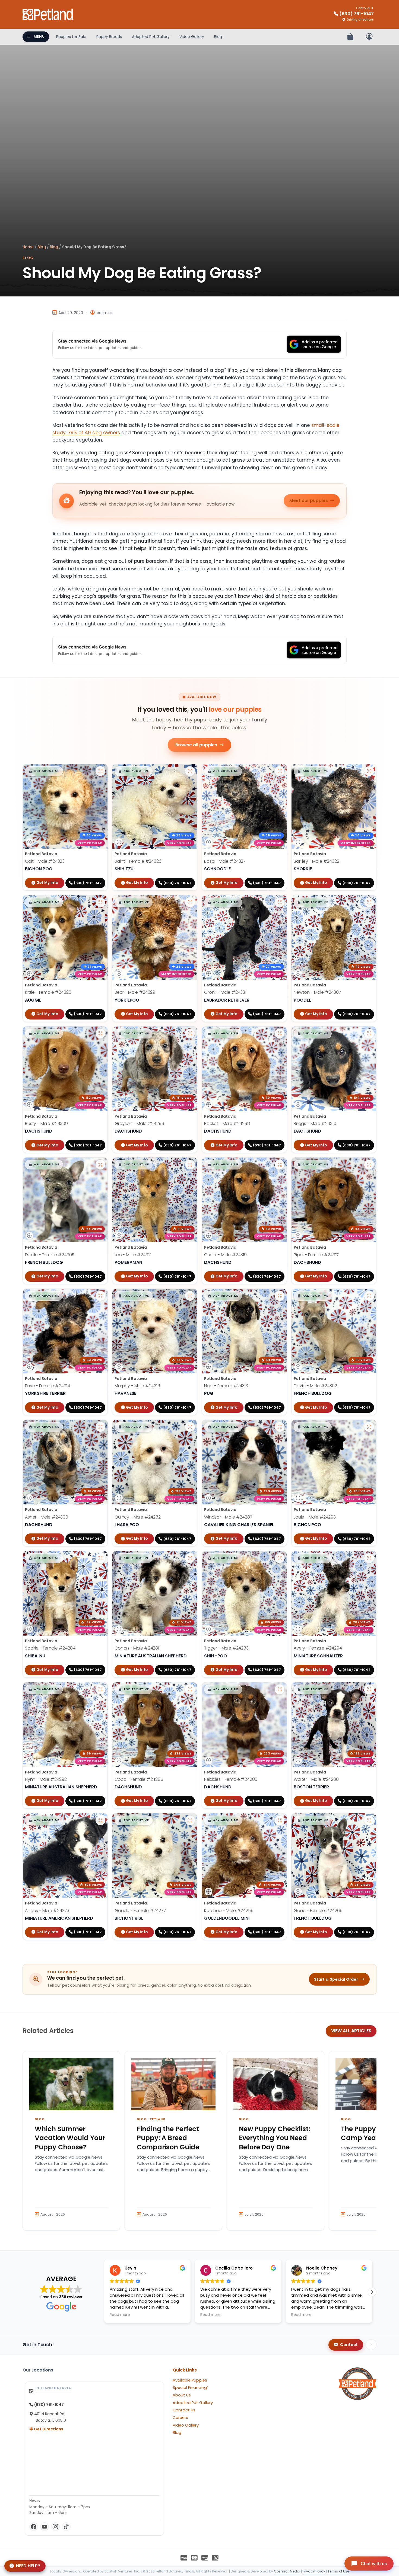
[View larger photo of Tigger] (280, 1558)
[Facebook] (34, 2527)
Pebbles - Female (231, 1779)
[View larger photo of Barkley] (369, 771)
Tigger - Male (226, 1648)
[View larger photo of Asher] (100, 1427)
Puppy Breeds (109, 37)
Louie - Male (315, 1517)
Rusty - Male (46, 1124)
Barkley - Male (316, 861)
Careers (180, 2418)
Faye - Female (47, 1386)
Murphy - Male (137, 1386)
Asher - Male (47, 1517)
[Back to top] (371, 2345)
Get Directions (48, 2429)
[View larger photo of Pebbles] (280, 1689)
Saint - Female (138, 861)
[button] (44, 771)
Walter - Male (316, 1779)
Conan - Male (137, 1648)
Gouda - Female (140, 1911)
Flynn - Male (46, 1779)
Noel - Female (226, 1386)
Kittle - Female (48, 992)
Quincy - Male (138, 1517)
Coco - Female (139, 1779)
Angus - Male (47, 1911)
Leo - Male (133, 1255)
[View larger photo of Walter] (369, 1689)
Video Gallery (192, 37)
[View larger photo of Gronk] (280, 902)
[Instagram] (55, 2527)
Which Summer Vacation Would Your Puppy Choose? (70, 2138)
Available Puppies (190, 2380)
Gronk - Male (225, 992)
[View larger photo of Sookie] (100, 1558)
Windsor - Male (228, 1517)
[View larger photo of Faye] (100, 1296)
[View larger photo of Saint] (190, 771)
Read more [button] (120, 2315)
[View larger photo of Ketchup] (280, 1820)
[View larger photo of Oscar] (280, 1165)
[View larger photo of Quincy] (190, 1427)
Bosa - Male (225, 861)
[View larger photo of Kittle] (100, 902)
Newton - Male (317, 992)
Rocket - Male (227, 1124)
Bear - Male (135, 992)
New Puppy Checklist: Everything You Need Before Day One (275, 2138)
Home (28, 247)
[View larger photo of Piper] (369, 1165)
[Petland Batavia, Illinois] (48, 14)
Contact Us (184, 2410)
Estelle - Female (50, 1255)
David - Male (315, 1386)
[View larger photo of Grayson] (190, 1034)
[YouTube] (45, 2527)
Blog (218, 37)
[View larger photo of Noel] (280, 1296)
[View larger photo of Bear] (190, 902)
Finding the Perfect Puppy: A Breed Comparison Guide (168, 2138)
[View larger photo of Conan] (190, 1558)
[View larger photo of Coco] (190, 1689)
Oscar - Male (225, 1255)
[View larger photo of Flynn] (100, 1689)
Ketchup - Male (229, 1911)
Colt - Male (45, 861)
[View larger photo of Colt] (100, 771)
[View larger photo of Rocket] (280, 1034)
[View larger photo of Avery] (369, 1558)
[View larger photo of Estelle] (100, 1165)
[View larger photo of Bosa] (280, 771)
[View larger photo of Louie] (369, 1427)
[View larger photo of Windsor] (280, 1427)
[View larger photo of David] (369, 1296)
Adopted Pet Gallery (151, 37)
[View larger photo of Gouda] (190, 1820)
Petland (158, 2119)
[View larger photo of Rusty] (100, 1034)
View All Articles (351, 2031)
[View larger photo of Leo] (190, 1165)
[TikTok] (66, 2527)
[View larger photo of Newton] (369, 902)
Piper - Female (316, 1255)
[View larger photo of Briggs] (369, 1034)
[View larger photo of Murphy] (190, 1296)
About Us (182, 2395)
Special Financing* (191, 2388)
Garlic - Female (318, 1911)
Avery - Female (318, 1648)
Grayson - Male (139, 1124)
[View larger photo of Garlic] (369, 1820)
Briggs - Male (315, 1124)
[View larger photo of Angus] (100, 1820)
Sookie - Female (50, 1648)
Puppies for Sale (71, 37)
